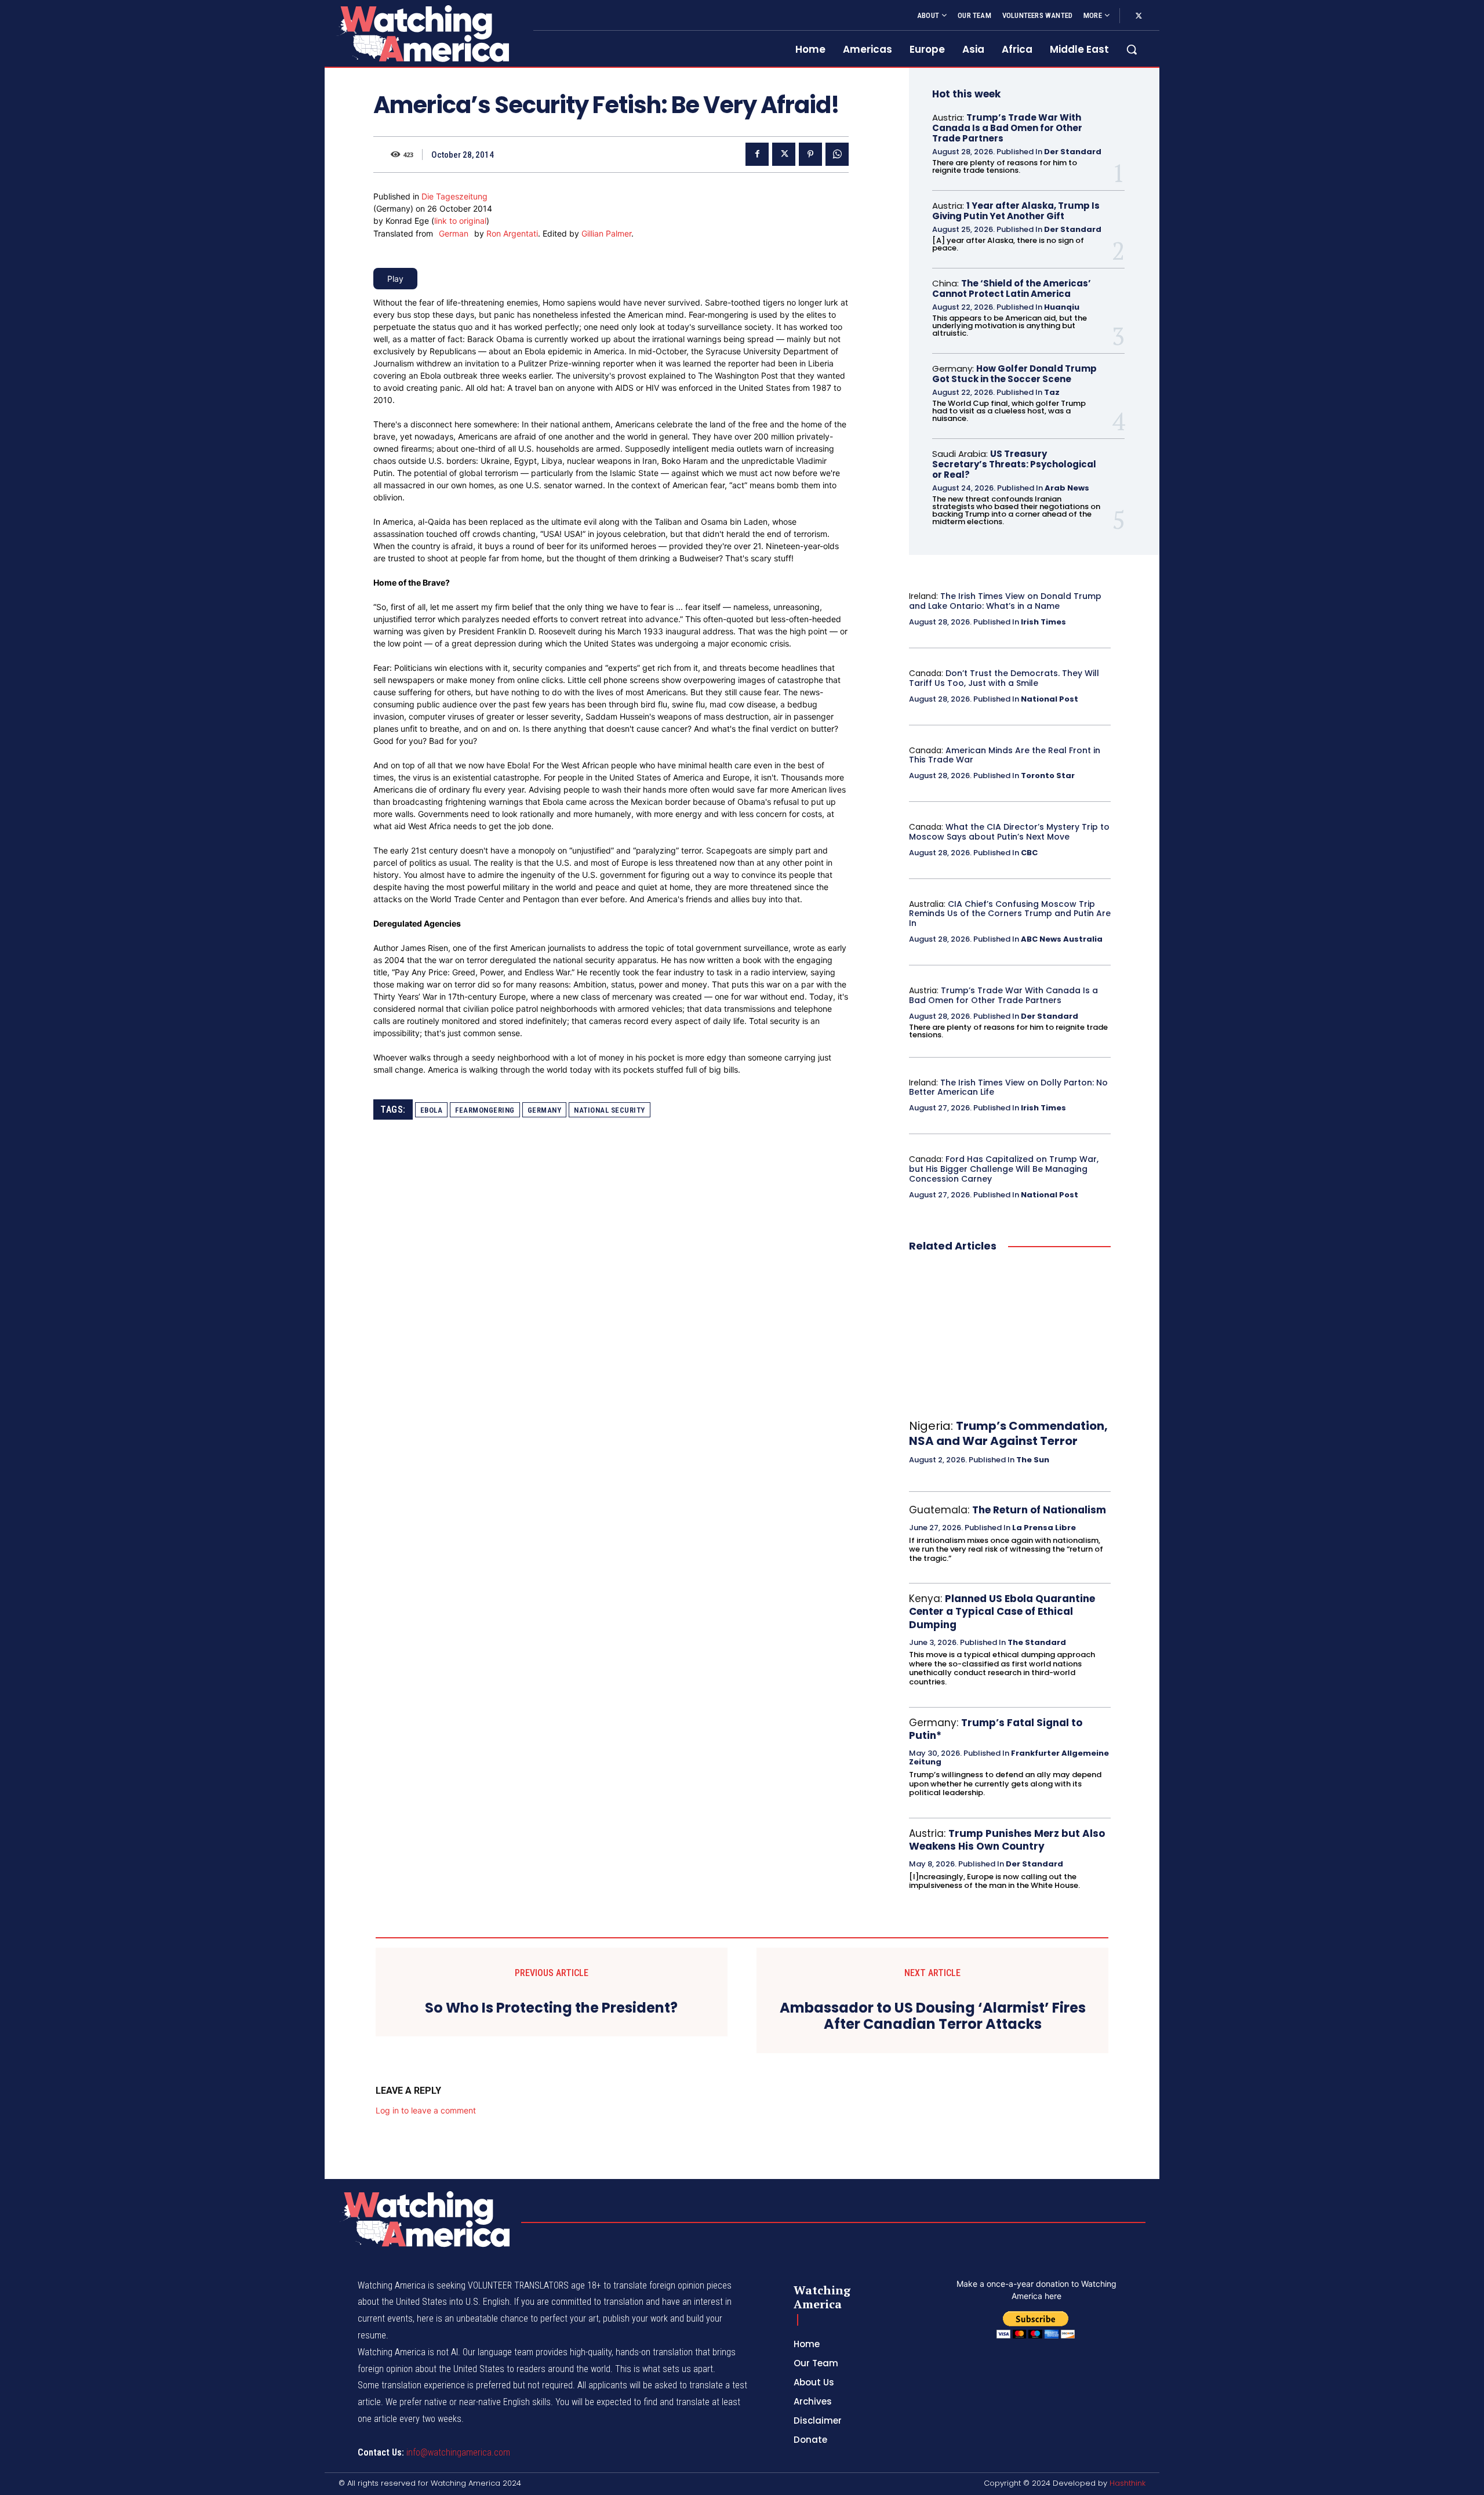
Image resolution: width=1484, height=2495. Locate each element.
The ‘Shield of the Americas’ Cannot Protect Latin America (1012, 288)
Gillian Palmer (606, 233)
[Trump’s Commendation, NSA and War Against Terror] (1010, 1337)
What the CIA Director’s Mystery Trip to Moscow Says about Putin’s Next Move (1009, 832)
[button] (1132, 49)
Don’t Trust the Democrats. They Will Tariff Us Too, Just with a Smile (1004, 678)
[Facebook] (757, 154)
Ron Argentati (512, 233)
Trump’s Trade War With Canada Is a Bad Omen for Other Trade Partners (1007, 128)
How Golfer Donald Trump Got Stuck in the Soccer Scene (1014, 374)
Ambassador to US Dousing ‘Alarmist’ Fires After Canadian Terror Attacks (933, 2017)
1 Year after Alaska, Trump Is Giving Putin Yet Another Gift (1016, 211)
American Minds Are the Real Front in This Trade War (1005, 755)
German (454, 233)
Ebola (432, 1110)
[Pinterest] (810, 154)
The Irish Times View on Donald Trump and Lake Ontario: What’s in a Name (1005, 601)
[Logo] (422, 33)
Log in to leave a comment (426, 2110)
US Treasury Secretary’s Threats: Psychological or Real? (1014, 464)
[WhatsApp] (837, 154)
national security (610, 1110)
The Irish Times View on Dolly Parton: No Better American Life (1008, 1087)
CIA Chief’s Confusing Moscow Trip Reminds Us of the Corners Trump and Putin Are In (1010, 914)
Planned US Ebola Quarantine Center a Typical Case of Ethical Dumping (1002, 1611)
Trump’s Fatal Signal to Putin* (996, 1729)
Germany (545, 1110)
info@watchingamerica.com (458, 2452)
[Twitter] (1139, 16)
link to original (460, 221)
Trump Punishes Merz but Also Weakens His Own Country (1007, 1840)
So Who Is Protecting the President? (551, 2008)
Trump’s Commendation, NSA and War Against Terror (1008, 1433)
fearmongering (485, 1110)
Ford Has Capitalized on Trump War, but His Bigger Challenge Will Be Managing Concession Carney (1004, 1169)
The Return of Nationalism (1039, 1510)
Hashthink (1127, 2483)
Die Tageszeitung (454, 196)
